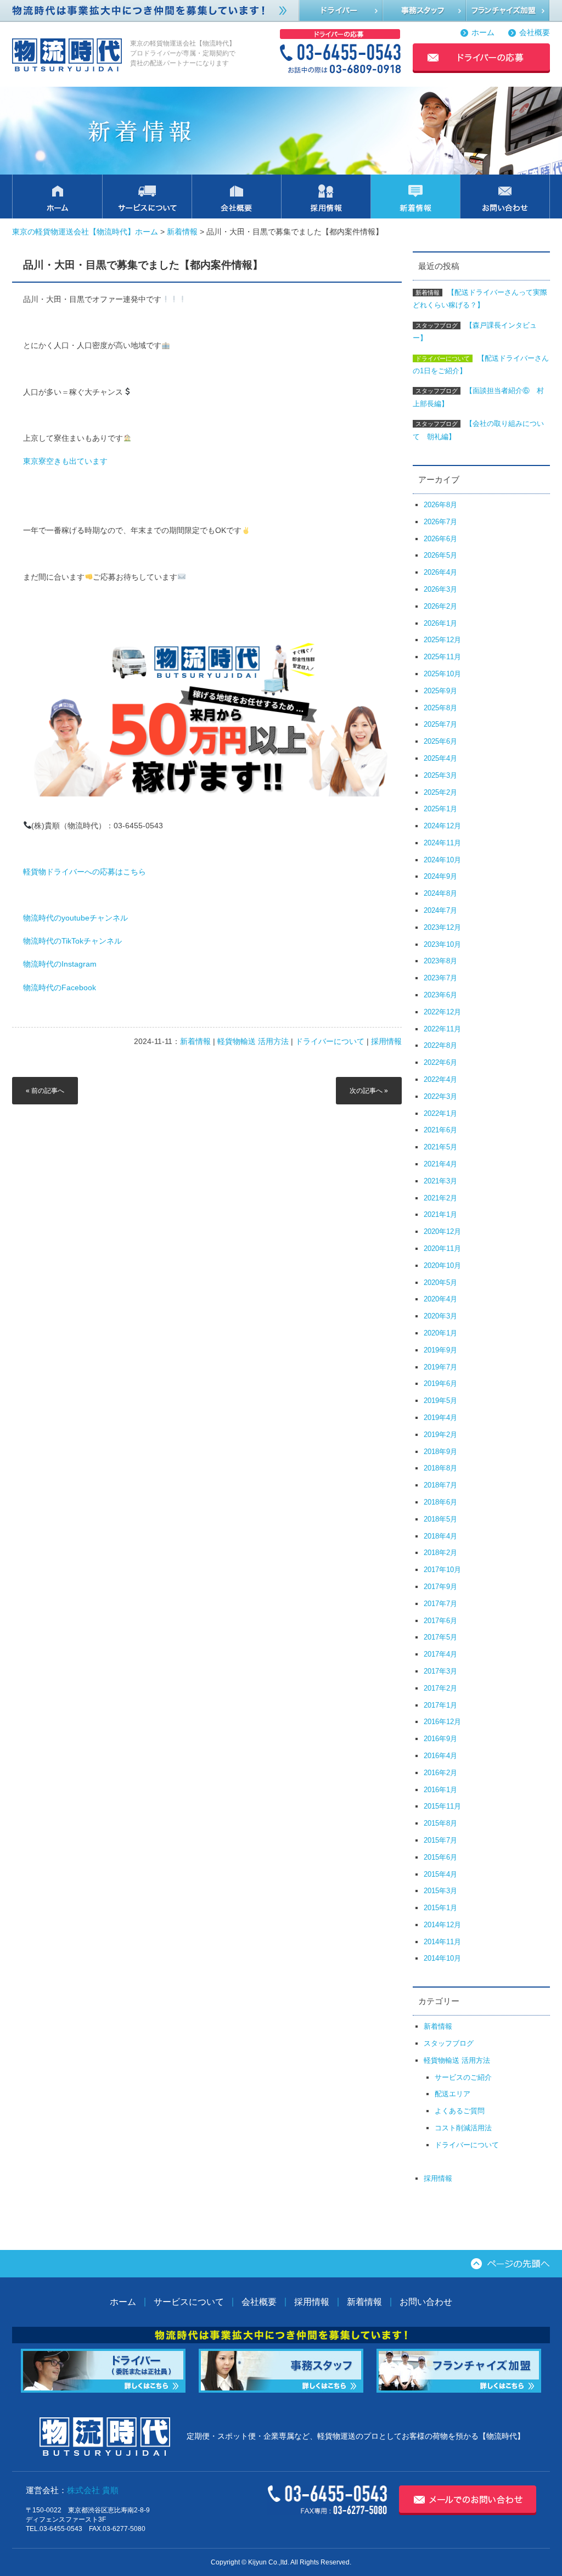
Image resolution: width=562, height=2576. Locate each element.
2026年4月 (440, 572)
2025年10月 (442, 674)
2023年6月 (440, 995)
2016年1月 (440, 1790)
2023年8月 (440, 961)
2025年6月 (440, 741)
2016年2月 (440, 1773)
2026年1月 (440, 623)
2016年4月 (440, 1756)
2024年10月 (442, 860)
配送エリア (453, 2094)
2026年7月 (440, 522)
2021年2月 (440, 1198)
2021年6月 (440, 1130)
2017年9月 (440, 1587)
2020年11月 (442, 1248)
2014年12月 (442, 1925)
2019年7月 (440, 1367)
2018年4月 (440, 1536)
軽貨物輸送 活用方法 (253, 1041)
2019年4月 (440, 1418)
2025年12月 (442, 640)
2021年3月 (440, 1181)
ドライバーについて (330, 1041)
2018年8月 (440, 1468)
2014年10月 (442, 1958)
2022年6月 (440, 1062)
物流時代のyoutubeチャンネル (75, 918)
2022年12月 (442, 1012)
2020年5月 (440, 1283)
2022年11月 (442, 1029)
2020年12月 (442, 1231)
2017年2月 (440, 1688)
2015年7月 (440, 1840)
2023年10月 (442, 944)
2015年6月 (440, 1857)
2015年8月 (440, 1823)
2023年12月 (442, 927)
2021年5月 (440, 1147)
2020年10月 (442, 1265)
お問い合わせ (426, 2302)
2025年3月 (440, 775)
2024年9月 (440, 876)
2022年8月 (440, 1045)
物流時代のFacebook (60, 988)
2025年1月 (440, 809)
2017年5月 (440, 1637)
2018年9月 (440, 1452)
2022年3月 (440, 1096)
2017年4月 (440, 1654)
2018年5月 (440, 1519)
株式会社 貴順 (93, 2490)
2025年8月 (440, 708)
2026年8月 (440, 505)
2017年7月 (440, 1604)
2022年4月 (440, 1079)
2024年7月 (440, 910)
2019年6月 (440, 1384)
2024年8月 (440, 893)
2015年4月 (440, 1874)
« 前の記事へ (45, 1091)
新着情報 (182, 232)
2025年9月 (440, 691)
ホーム (483, 33)
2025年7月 (440, 724)
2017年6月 (440, 1621)
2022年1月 (440, 1113)
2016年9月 (440, 1739)
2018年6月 (440, 1502)
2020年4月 (440, 1299)
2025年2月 (440, 792)
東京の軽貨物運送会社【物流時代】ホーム (85, 232)
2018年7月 (440, 1485)
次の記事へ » (369, 1091)
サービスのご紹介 (463, 2077)
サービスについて (189, 2302)
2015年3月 (440, 1891)
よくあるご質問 (460, 2111)
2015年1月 (440, 1908)
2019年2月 (440, 1435)
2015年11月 (442, 1806)
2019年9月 (440, 1350)
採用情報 (386, 1041)
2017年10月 (442, 1570)
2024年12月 (442, 826)
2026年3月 (440, 589)
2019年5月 (440, 1401)
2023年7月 (440, 978)
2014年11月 (442, 1942)
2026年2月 (440, 606)
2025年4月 (440, 758)
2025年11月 (442, 657)
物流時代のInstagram (60, 964)
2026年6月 (440, 539)
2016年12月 (442, 1722)
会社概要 (535, 33)
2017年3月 (440, 1671)
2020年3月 (440, 1316)
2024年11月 (442, 843)
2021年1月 (440, 1214)
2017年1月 (440, 1705)
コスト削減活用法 (463, 2128)
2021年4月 (440, 1164)
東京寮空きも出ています (65, 461)
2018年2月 (440, 1553)
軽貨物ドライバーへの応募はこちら (85, 872)
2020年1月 (440, 1333)
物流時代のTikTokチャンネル (72, 941)
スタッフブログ (449, 2043)
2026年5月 (440, 555)
